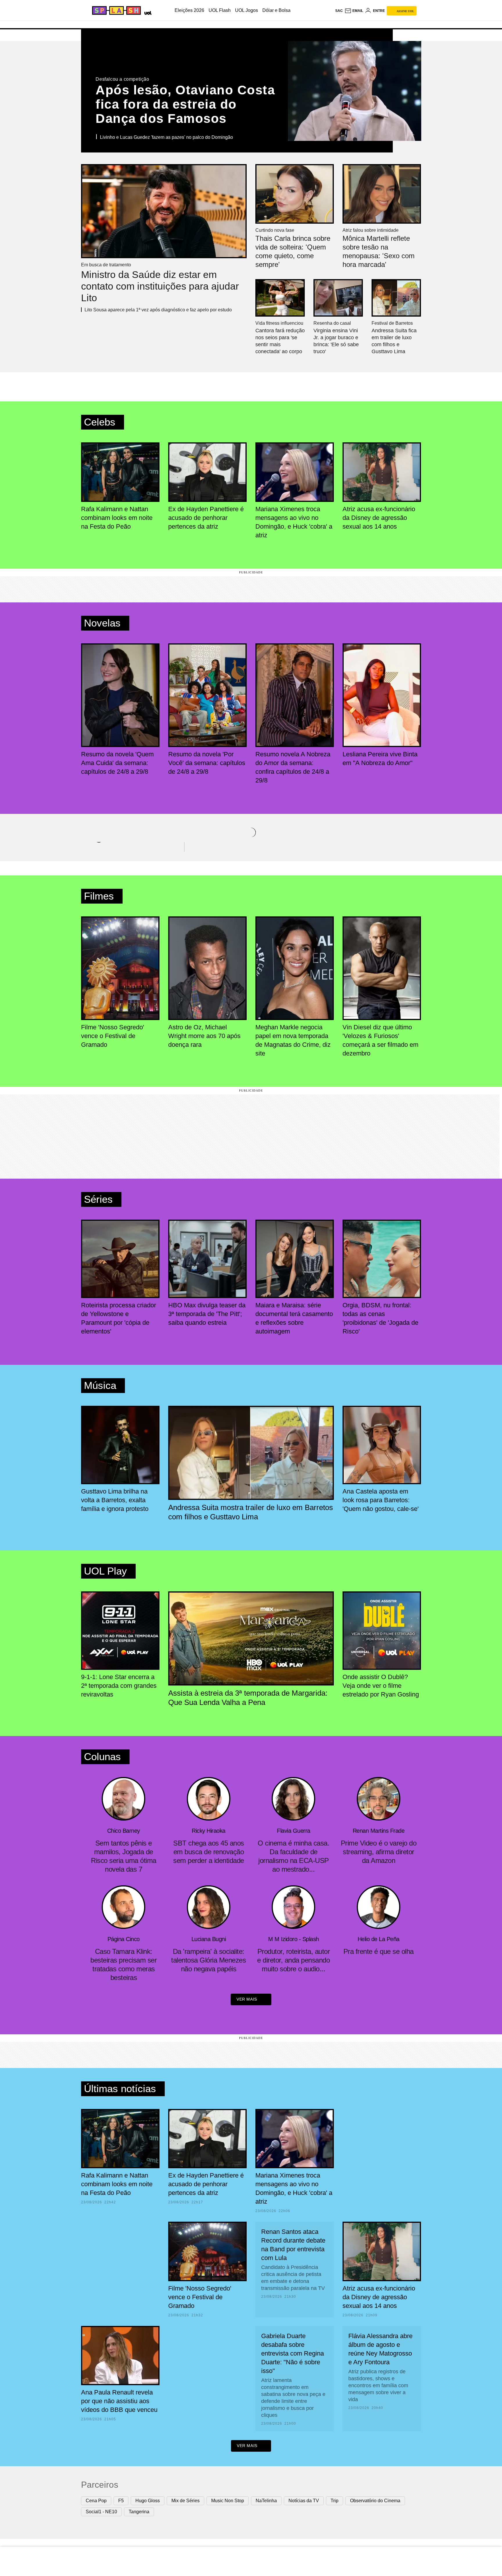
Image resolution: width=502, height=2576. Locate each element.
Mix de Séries (185, 2501)
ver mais (247, 1999)
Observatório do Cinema (375, 2501)
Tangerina (139, 2512)
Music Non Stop (228, 2501)
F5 (121, 2501)
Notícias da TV (304, 2501)
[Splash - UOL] (116, 10)
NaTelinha (266, 2501)
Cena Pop (96, 2501)
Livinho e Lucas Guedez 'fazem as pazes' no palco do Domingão (166, 137)
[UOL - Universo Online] (147, 12)
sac (339, 11)
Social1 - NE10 (101, 2512)
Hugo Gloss (148, 2501)
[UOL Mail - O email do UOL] (354, 11)
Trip (335, 2501)
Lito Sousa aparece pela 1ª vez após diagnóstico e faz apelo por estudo (158, 310)
